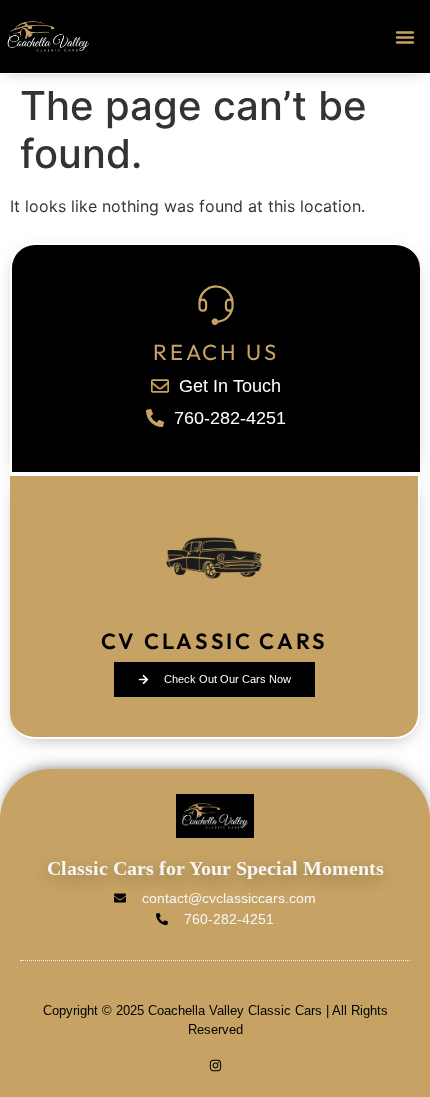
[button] (405, 37)
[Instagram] (215, 1065)
